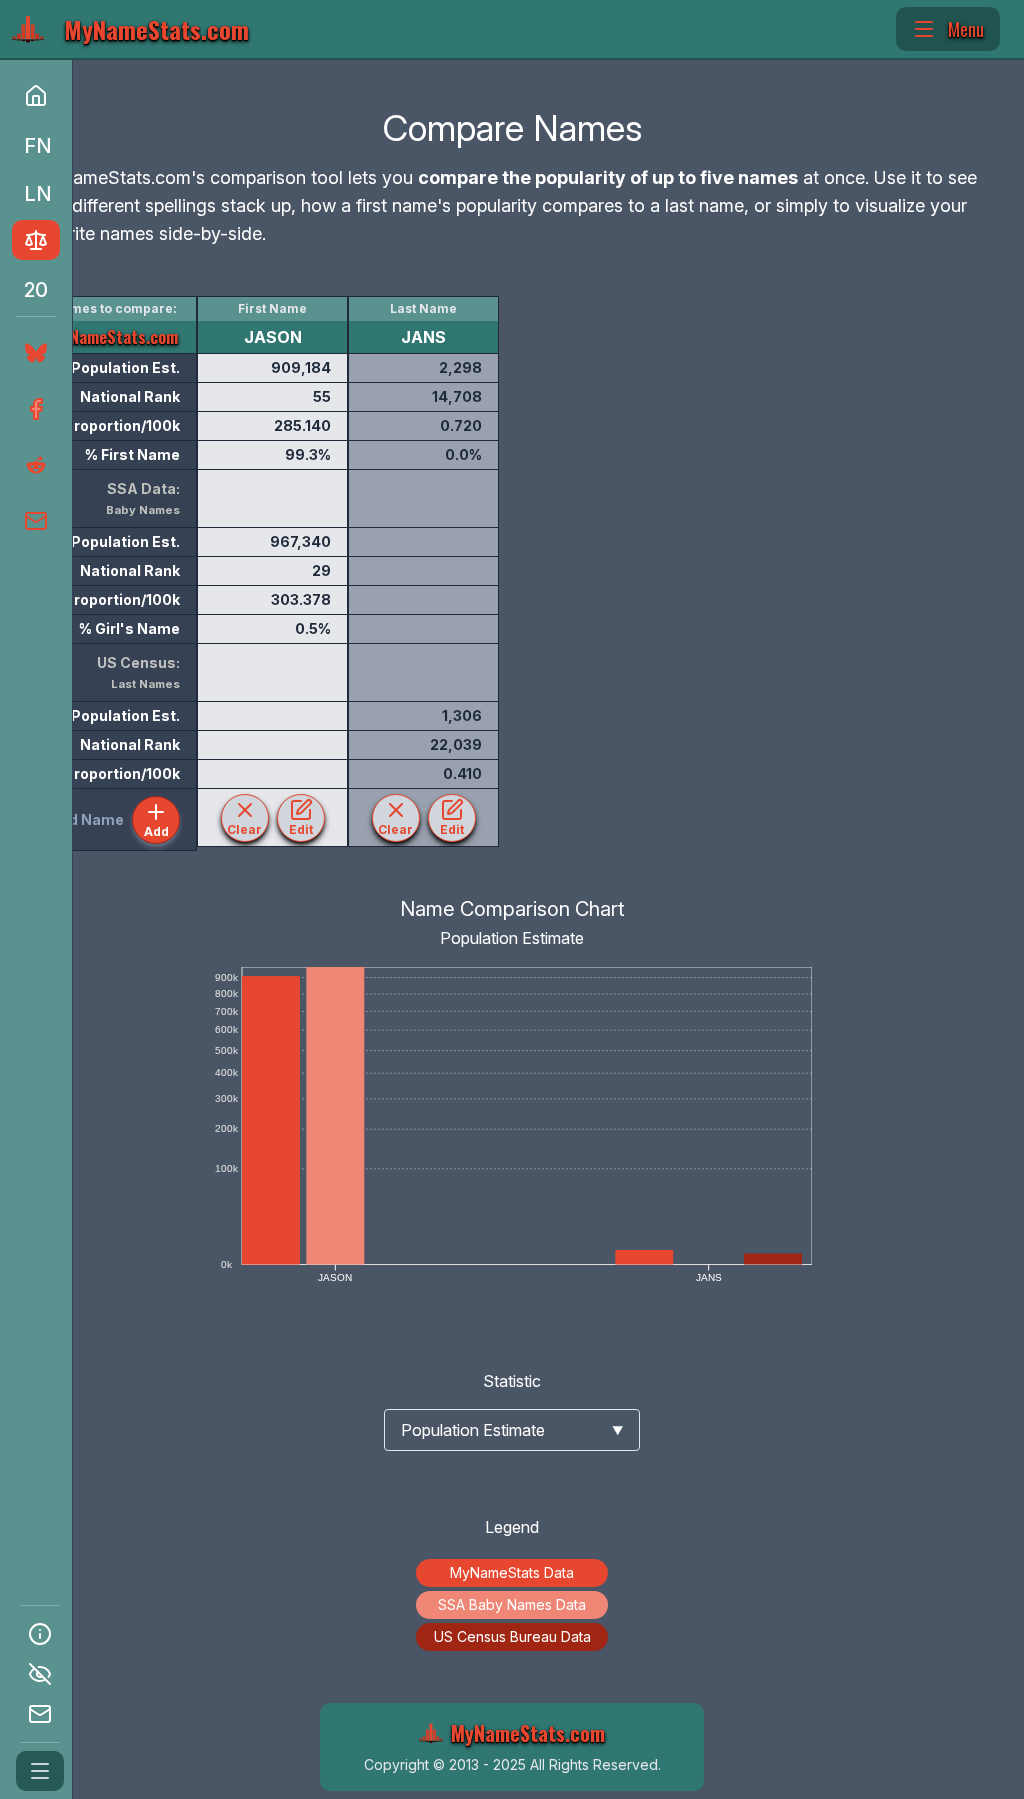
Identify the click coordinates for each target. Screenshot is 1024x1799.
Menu (966, 29)
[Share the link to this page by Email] (34, 521)
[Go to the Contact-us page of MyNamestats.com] (40, 1714)
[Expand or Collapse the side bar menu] (40, 1771)
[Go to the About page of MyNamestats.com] (40, 1634)
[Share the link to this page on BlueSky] (32, 353)
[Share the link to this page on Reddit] (34, 465)
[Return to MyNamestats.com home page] (36, 96)
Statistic (512, 1381)
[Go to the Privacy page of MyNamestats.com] (40, 1674)
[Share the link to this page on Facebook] (34, 409)
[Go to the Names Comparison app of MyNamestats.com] (36, 240)
